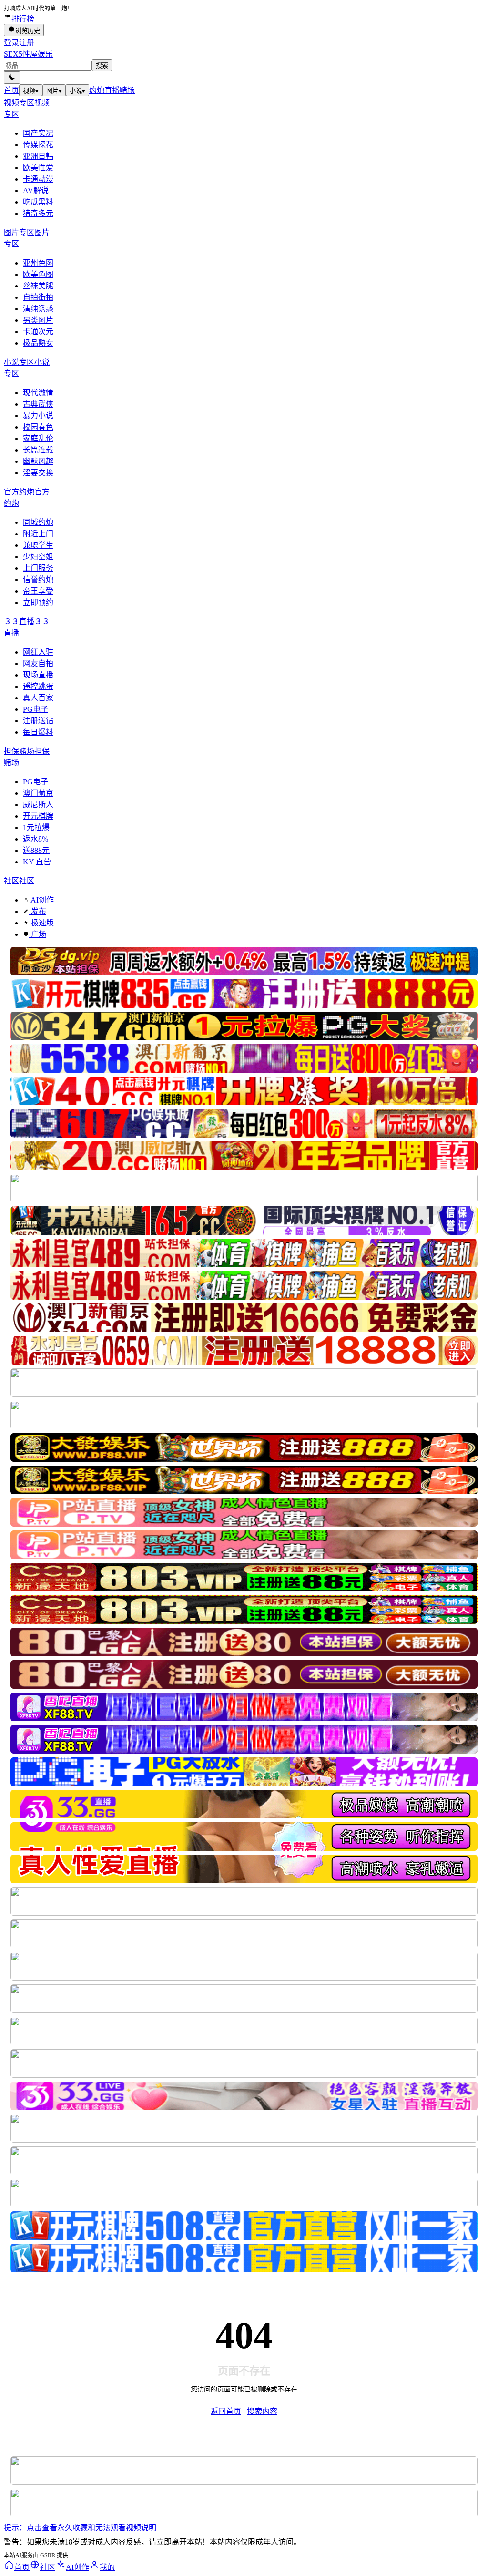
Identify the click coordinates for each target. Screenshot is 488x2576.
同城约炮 (38, 522)
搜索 (102, 66)
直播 (112, 90)
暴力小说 (38, 416)
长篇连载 (38, 450)
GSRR (48, 2555)
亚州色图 (38, 263)
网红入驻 (38, 652)
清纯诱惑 (38, 309)
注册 (27, 43)
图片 (54, 91)
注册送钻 (38, 721)
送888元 (36, 850)
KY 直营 (37, 862)
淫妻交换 (38, 473)
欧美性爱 (38, 168)
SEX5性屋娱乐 (28, 54)
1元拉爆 (36, 827)
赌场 (127, 90)
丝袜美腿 (38, 286)
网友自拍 (38, 663)
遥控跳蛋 (38, 686)
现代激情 (38, 393)
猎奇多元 (38, 213)
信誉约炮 (38, 580)
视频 (31, 91)
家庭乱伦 (38, 438)
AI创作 (41, 900)
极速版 (41, 923)
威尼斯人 (38, 805)
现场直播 (38, 675)
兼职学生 (38, 545)
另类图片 (38, 320)
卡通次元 (38, 332)
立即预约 (38, 602)
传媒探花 (38, 145)
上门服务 (38, 568)
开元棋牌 (38, 816)
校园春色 (38, 427)
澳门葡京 (38, 793)
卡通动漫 (38, 179)
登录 (11, 43)
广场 (38, 934)
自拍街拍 (38, 297)
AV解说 (36, 190)
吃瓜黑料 (38, 202)
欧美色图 (38, 274)
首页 (11, 90)
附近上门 (38, 534)
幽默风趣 (38, 461)
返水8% (36, 839)
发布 (38, 911)
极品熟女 (38, 343)
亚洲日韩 (38, 156)
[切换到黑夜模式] (12, 77)
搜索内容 (262, 2411)
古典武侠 (38, 404)
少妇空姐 (38, 557)
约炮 (97, 90)
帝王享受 (38, 591)
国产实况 (38, 133)
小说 (77, 91)
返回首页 (226, 2411)
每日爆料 (38, 732)
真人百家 (38, 698)
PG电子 (36, 709)
